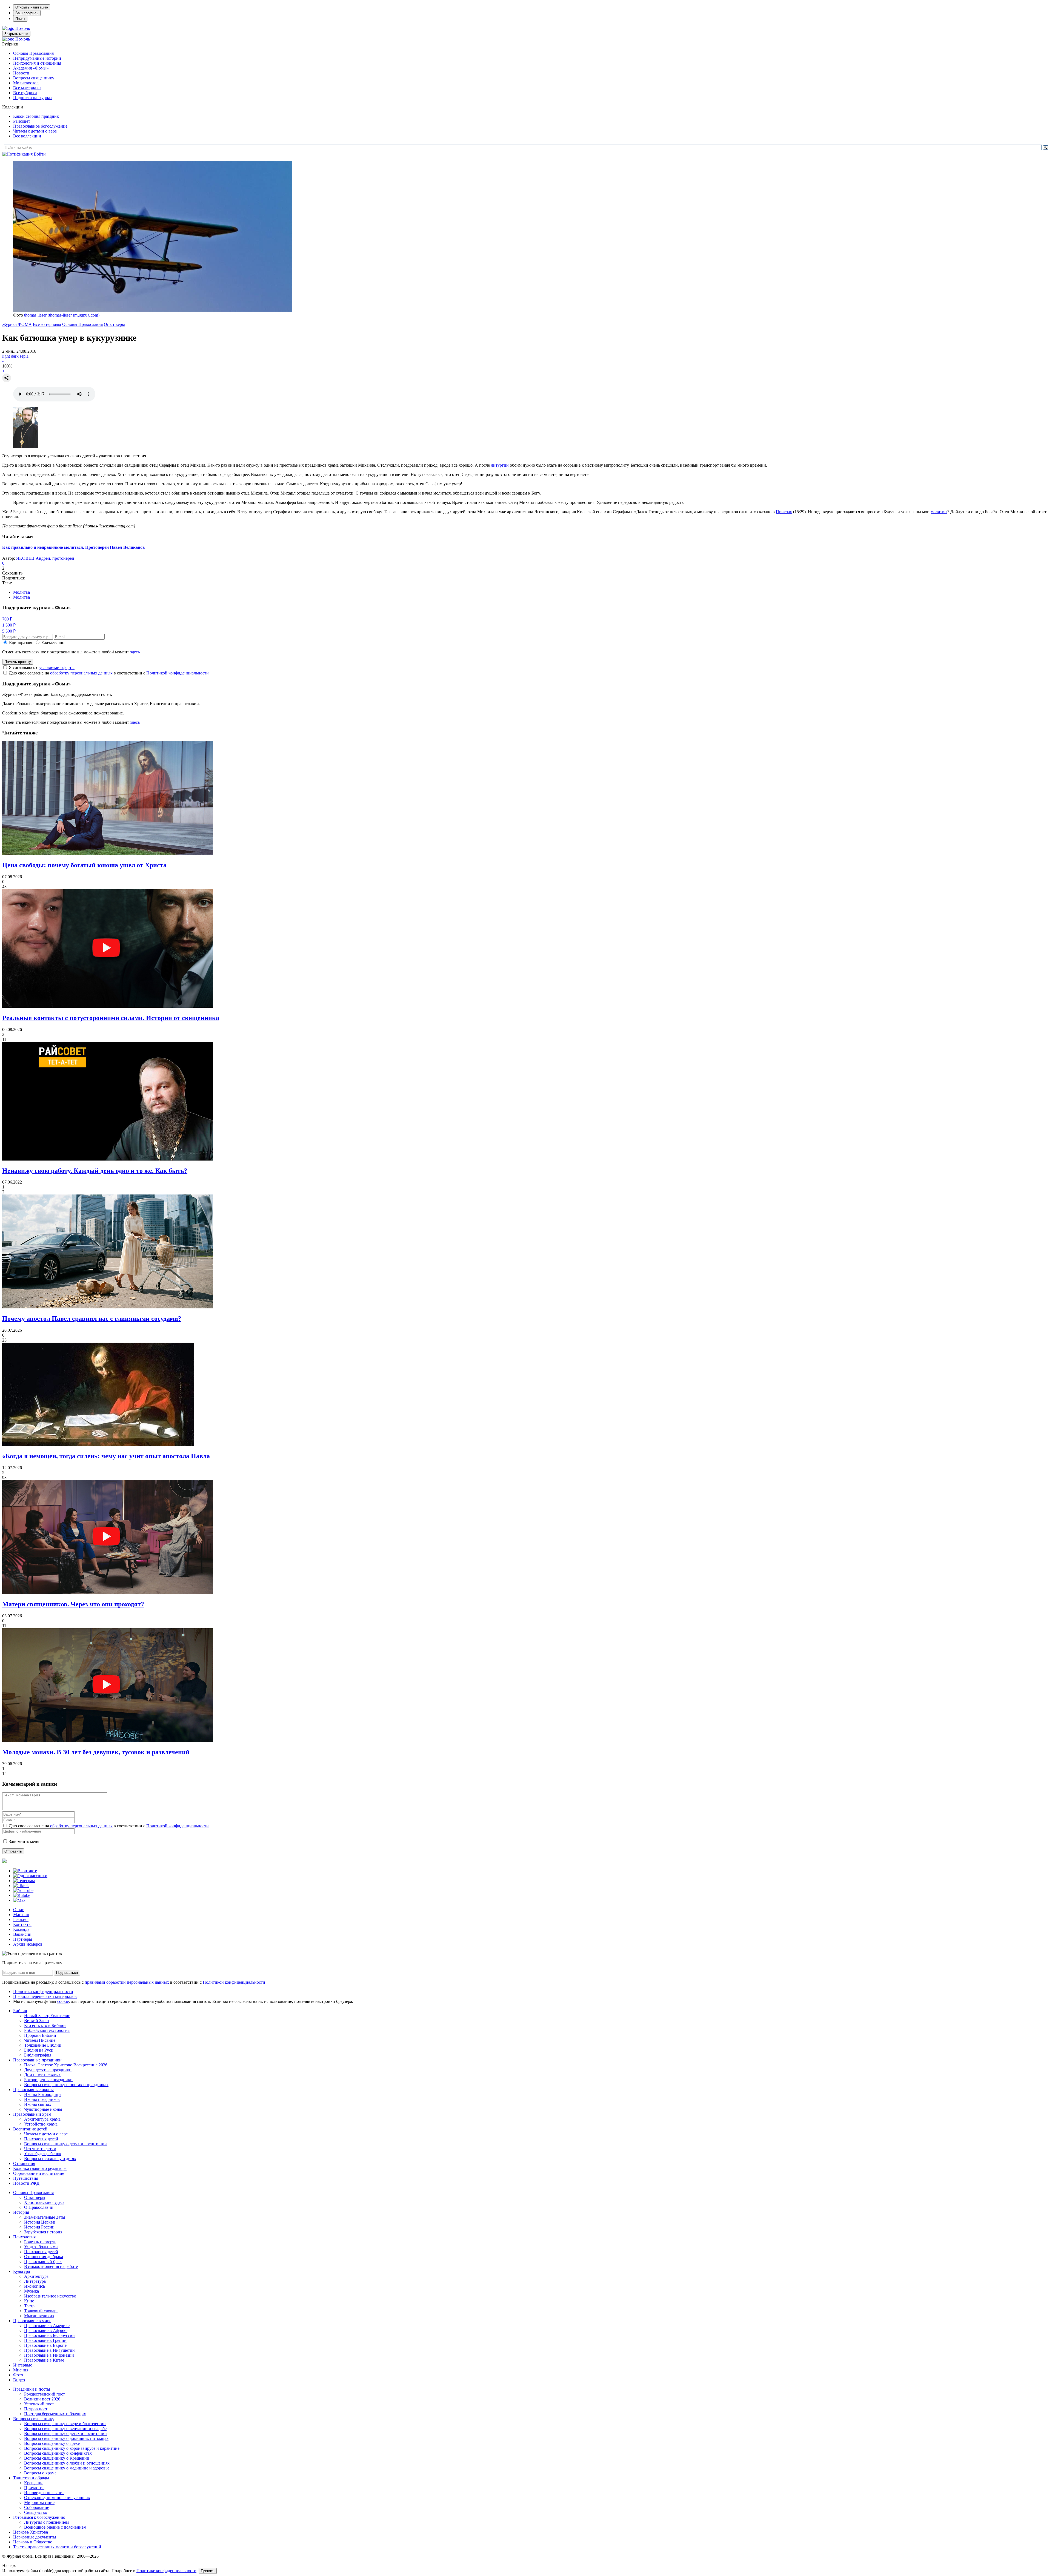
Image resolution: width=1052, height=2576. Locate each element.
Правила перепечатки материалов (45, 1996)
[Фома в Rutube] (22, 1895)
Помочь (23, 28)
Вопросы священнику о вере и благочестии (65, 2424)
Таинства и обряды (31, 2478)
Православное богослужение (40, 126)
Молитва (22, 592)
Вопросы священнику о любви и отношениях (67, 2463)
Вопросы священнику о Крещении (57, 2458)
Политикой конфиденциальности (178, 673)
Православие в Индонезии (49, 2355)
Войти (40, 154)
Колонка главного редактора (40, 2168)
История (21, 2212)
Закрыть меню (16, 34)
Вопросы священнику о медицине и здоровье (67, 2468)
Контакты (22, 1924)
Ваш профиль (27, 13)
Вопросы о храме (40, 2473)
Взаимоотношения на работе (51, 2266)
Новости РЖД (26, 2183)
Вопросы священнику (34, 78)
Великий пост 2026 (42, 2399)
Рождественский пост (45, 2394)
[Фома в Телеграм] (24, 1881)
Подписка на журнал (33, 98)
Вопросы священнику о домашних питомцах (66, 2438)
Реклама (21, 1919)
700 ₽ (7, 619)
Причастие (34, 2488)
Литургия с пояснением (46, 2522)
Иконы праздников (42, 2099)
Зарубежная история (43, 2232)
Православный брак (43, 2261)
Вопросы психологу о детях (50, 2159)
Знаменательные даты (45, 2217)
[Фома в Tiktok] (21, 1886)
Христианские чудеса (44, 2202)
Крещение (34, 2483)
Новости (21, 73)
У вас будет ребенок (43, 2154)
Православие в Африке (46, 2331)
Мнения (21, 2370)
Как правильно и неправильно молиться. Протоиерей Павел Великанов (74, 547)
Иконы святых (38, 2104)
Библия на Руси (39, 2050)
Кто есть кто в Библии (45, 2025)
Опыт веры (114, 324)
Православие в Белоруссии (49, 2335)
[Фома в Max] (19, 1900)
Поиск (20, 19)
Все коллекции (27, 136)
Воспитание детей (30, 2129)
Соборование (37, 2507)
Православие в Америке (47, 2326)
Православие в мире (32, 2321)
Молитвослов (26, 83)
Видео (19, 2380)
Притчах (784, 512)
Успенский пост (39, 2404)
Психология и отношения (37, 63)
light (6, 356)
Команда (21, 1929)
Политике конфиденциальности (166, 2571)
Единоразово (21, 643)
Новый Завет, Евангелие (47, 2016)
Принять (208, 2571)
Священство (36, 2512)
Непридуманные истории (37, 58)
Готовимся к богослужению (39, 2517)
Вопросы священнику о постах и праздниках (66, 2085)
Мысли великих (39, 2316)
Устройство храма (41, 2124)
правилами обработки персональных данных (127, 1982)
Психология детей (41, 2139)
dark (15, 356)
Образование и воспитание (39, 2173)
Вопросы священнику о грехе (52, 2443)
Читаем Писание (40, 2040)
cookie (63, 2001)
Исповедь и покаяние (44, 2493)
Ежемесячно (53, 643)
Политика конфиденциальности (43, 1991)
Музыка (32, 2291)
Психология (24, 2237)
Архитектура (36, 2276)
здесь (135, 652)
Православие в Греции (45, 2340)
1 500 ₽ (9, 625)
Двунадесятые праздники (48, 2070)
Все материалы (27, 88)
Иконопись (35, 2286)
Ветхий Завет (37, 2021)
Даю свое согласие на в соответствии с (109, 673)
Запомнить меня (24, 1841)
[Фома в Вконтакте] (25, 1871)
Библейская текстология (47, 2030)
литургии (500, 465)
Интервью (23, 2365)
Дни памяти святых (42, 2075)
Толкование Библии (43, 2045)
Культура (22, 2271)
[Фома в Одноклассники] (30, 1876)
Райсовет (22, 121)
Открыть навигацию (32, 7)
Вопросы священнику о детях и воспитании (65, 2144)
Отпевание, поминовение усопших (57, 2498)
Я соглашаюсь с (42, 667)
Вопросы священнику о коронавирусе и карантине (72, 2448)
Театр (29, 2306)
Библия (20, 2011)
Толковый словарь (41, 2311)
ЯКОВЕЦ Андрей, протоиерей (45, 558)
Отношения (24, 2163)
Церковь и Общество (33, 2542)
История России (39, 2227)
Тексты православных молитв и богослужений (57, 2547)
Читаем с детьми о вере (35, 131)
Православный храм (32, 2114)
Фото (18, 2375)
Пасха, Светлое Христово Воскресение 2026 (66, 2065)
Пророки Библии (40, 2035)
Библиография (38, 2055)
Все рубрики (25, 93)
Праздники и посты (32, 2389)
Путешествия (26, 2178)
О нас (18, 1910)
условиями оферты (57, 667)
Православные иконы (33, 2090)
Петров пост (36, 2409)
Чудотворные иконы (43, 2109)
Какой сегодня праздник (36, 116)
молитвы (939, 512)
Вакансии (22, 1934)
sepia (24, 356)
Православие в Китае (44, 2360)
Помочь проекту (18, 662)
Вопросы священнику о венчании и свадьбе (65, 2429)
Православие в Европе (45, 2345)
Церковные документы (35, 2537)
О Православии (39, 2207)
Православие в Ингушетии (49, 2350)
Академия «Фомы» (31, 68)
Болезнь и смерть (40, 2242)
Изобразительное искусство (50, 2296)
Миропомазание (39, 2502)
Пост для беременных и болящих (55, 2414)
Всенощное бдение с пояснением (55, 2527)
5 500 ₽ (9, 631)
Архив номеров (28, 1944)
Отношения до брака (44, 2257)
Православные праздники (37, 2060)
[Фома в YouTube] (23, 1890)
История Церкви (40, 2222)
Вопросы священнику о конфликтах (58, 2453)
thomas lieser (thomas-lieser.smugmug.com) (62, 315)
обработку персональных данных (81, 673)
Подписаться (67, 1973)
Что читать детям (40, 2149)
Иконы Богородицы (43, 2094)
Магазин (21, 1915)
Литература (35, 2281)
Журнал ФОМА (17, 324)
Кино (29, 2301)
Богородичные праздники (48, 2080)
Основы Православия (33, 53)
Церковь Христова (31, 2532)
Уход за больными (41, 2247)
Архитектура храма (42, 2119)
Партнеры (23, 1939)
